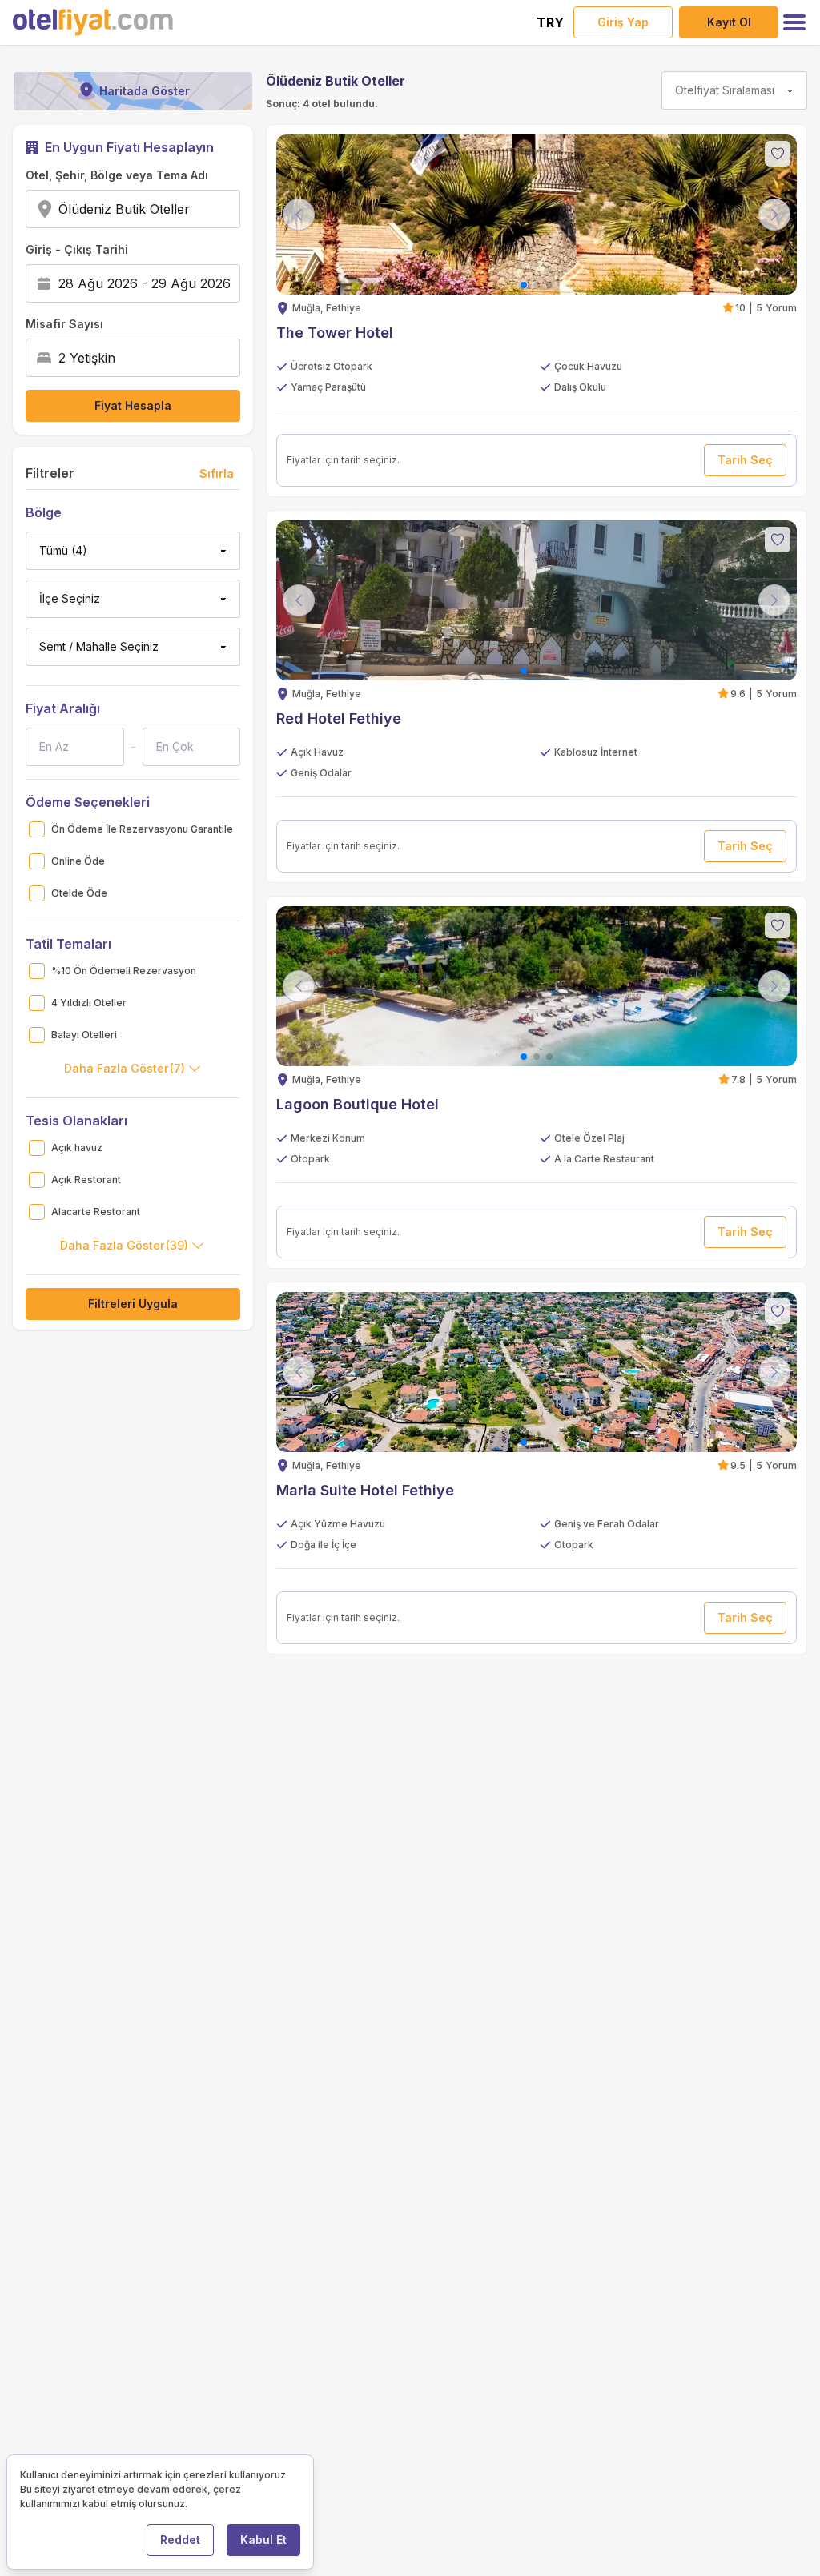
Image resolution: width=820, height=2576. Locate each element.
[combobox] (195, 209)
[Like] (778, 154)
